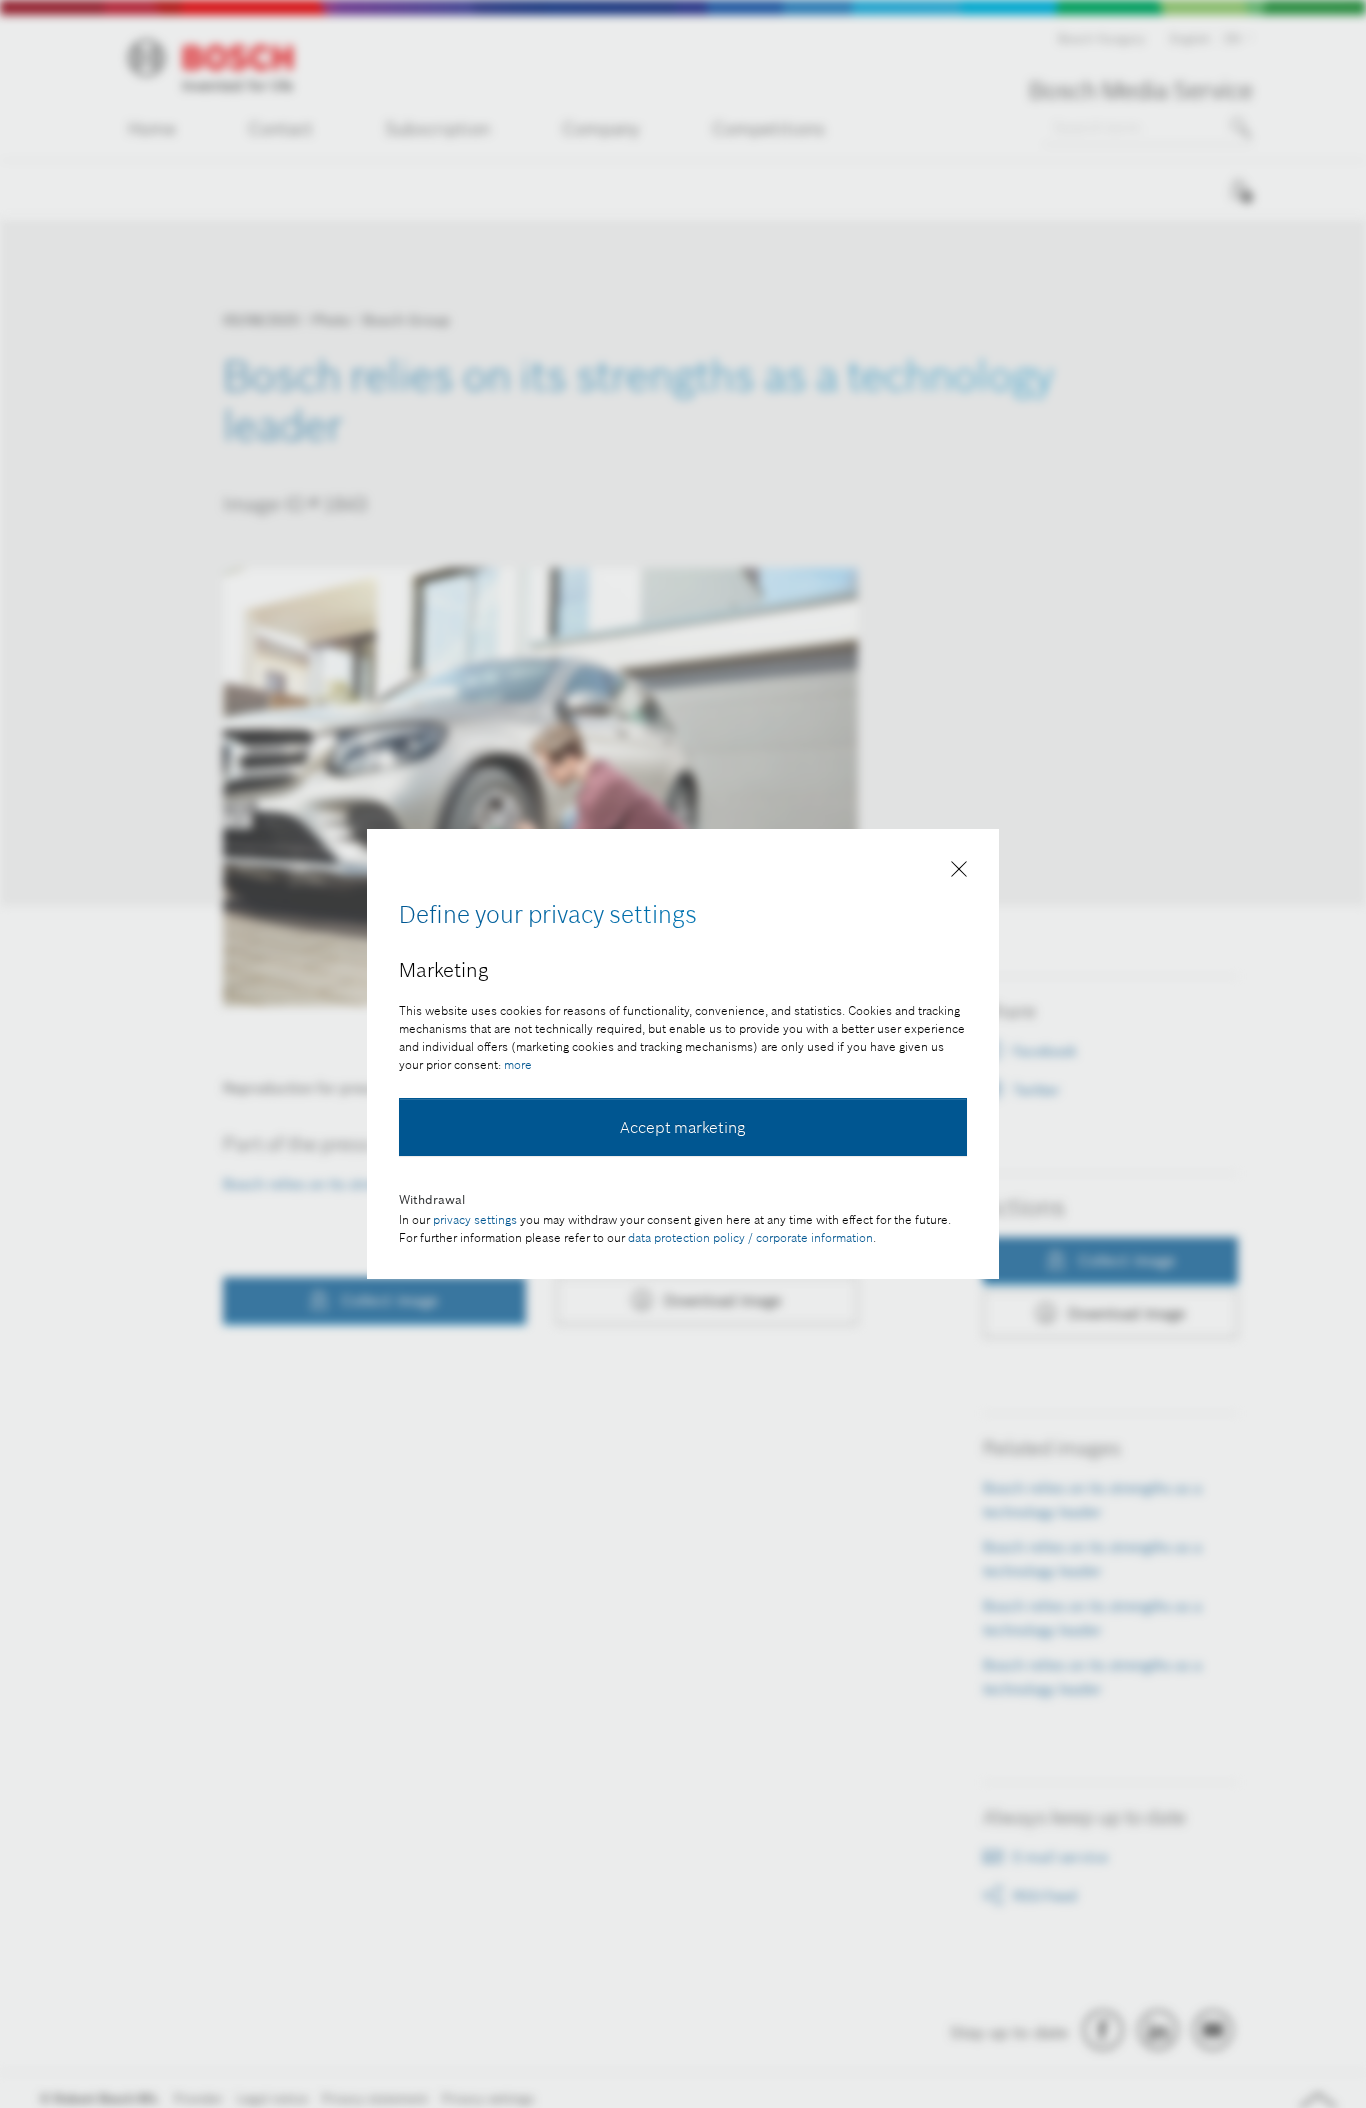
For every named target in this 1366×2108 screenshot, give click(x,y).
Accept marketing (683, 1127)
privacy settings (475, 1219)
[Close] (959, 873)
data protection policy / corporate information (750, 1237)
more (518, 1064)
